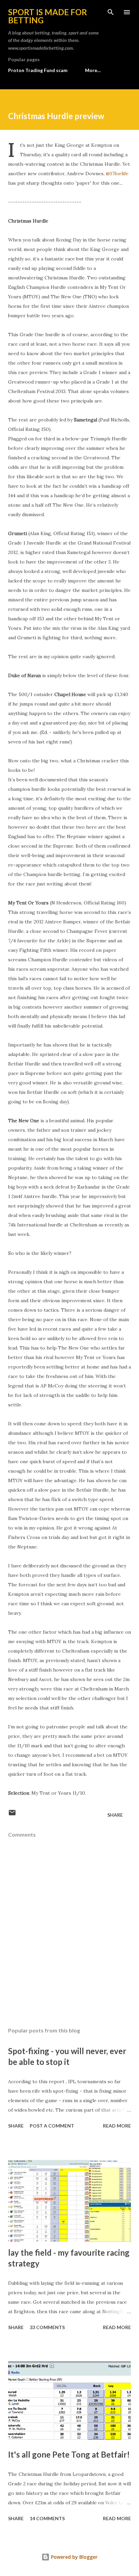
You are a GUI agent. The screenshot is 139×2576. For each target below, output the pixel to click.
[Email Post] (12, 1815)
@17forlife (117, 174)
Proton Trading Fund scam (38, 70)
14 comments (47, 2518)
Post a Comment (52, 2126)
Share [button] (115, 1815)
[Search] (111, 12)
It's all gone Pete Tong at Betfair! (69, 2454)
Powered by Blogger (74, 2557)
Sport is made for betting (48, 16)
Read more (117, 2126)
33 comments (47, 2327)
